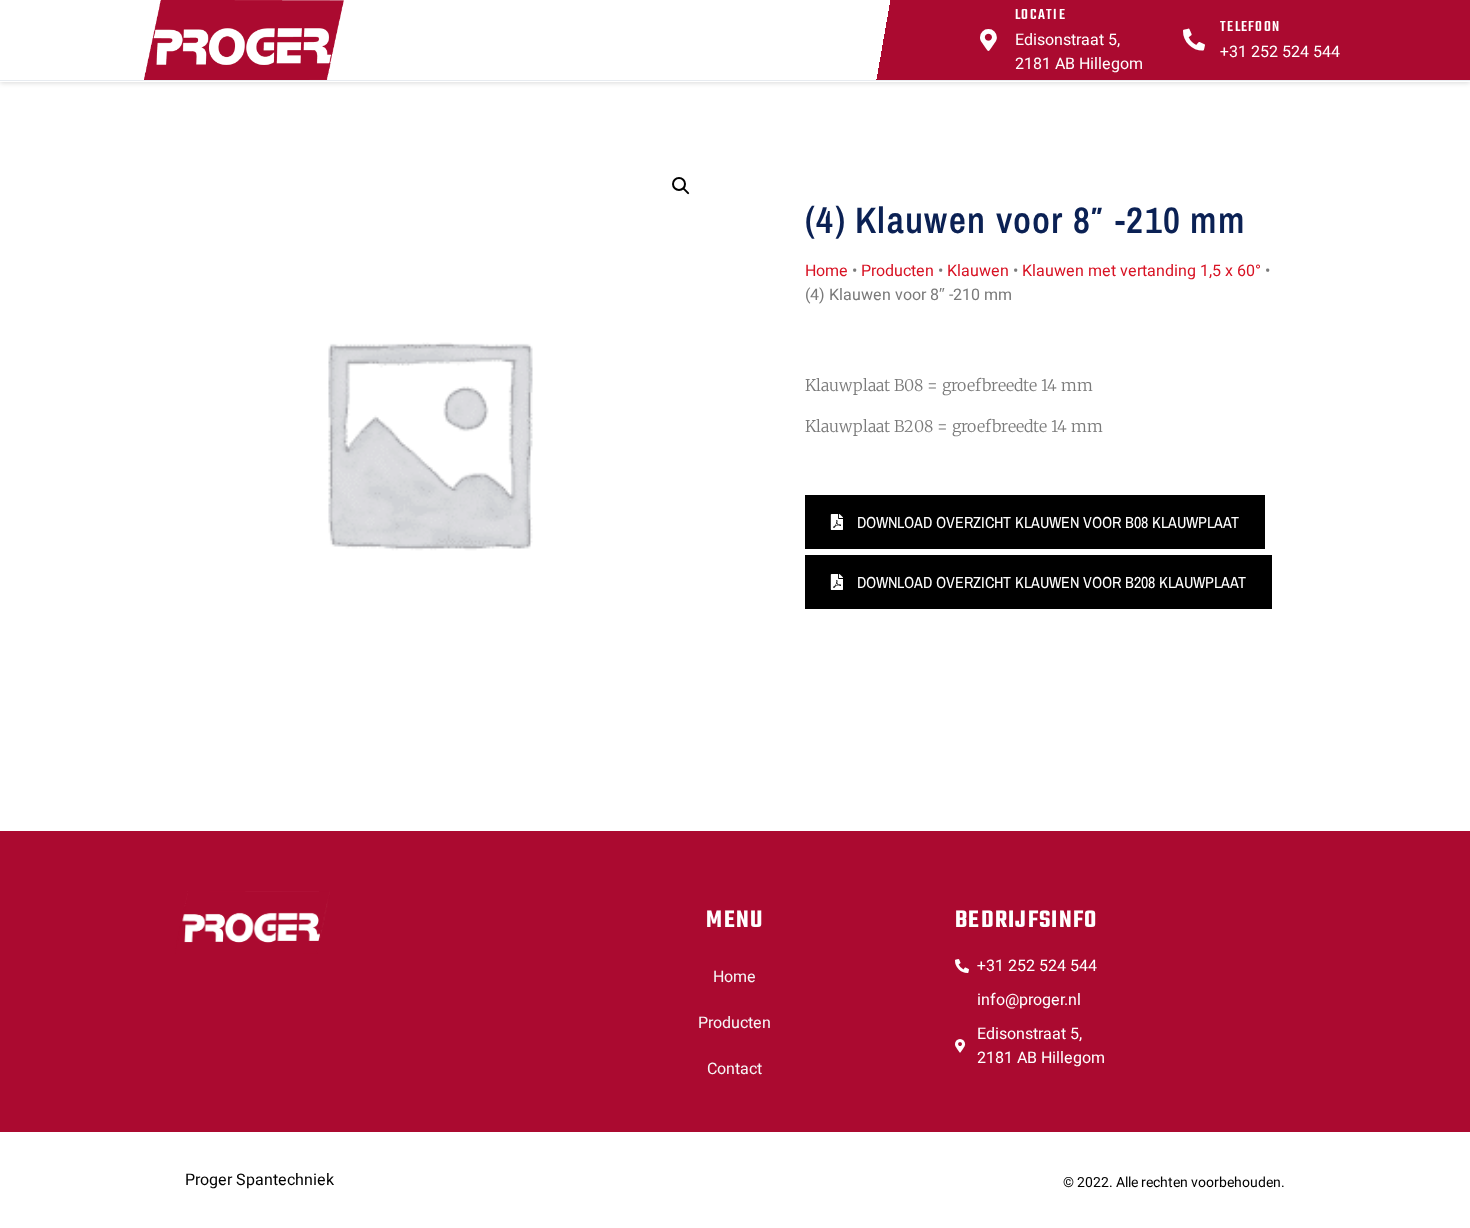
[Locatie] (989, 40)
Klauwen (978, 271)
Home (826, 271)
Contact (734, 1069)
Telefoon (1250, 27)
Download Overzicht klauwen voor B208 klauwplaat (1049, 582)
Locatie (1040, 15)
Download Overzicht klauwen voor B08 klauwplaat (1046, 522)
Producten (897, 271)
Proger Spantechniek (259, 1180)
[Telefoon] (1194, 40)
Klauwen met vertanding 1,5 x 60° (1141, 271)
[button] (681, 186)
